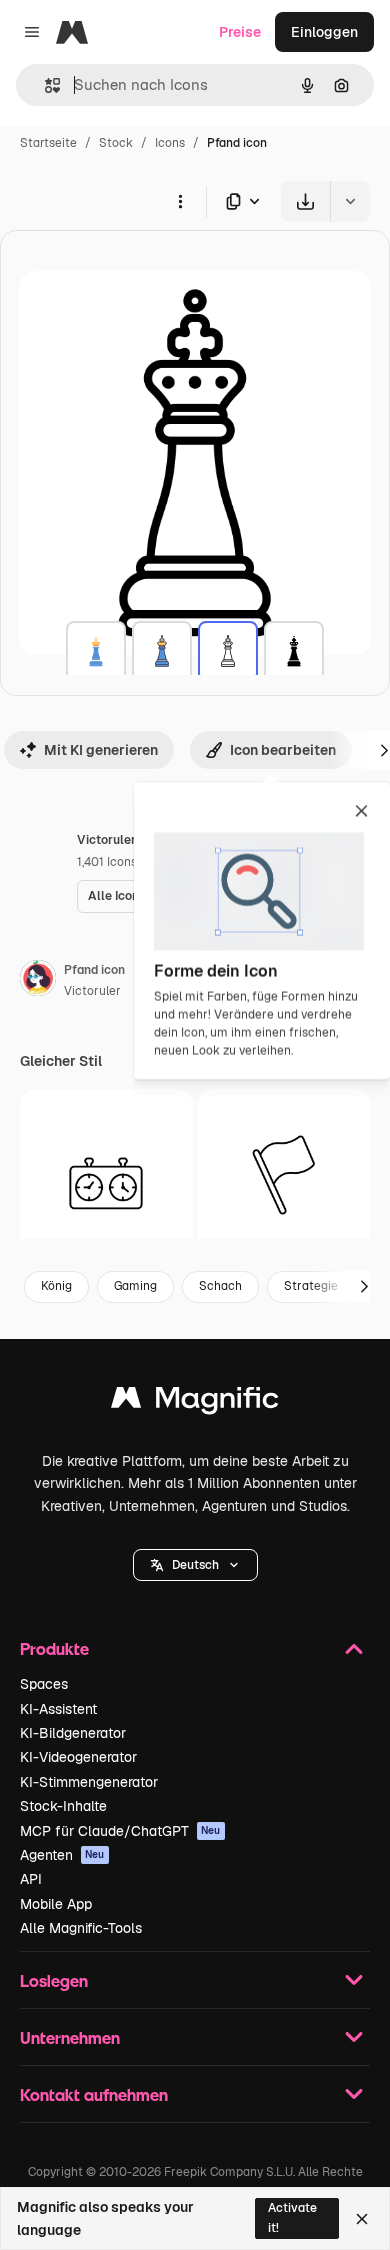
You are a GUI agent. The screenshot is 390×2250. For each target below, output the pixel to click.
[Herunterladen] (305, 201)
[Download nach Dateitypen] (244, 201)
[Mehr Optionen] (180, 201)
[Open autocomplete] (44, 85)
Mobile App (56, 1904)
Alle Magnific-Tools (81, 1928)
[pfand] (96, 651)
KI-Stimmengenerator (89, 1782)
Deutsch (195, 1565)
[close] (361, 812)
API (31, 1879)
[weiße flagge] (284, 1175)
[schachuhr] (106, 1175)
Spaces (44, 1684)
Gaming (135, 1286)
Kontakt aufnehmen (94, 2094)
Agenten (62, 1855)
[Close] (362, 2219)
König (56, 1286)
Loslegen (54, 1980)
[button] (195, 1565)
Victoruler (92, 991)
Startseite (48, 143)
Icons (170, 143)
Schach (220, 1286)
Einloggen (324, 32)
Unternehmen (70, 2037)
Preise (240, 32)
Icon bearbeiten (283, 750)
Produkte (54, 1648)
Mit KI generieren (101, 750)
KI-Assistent (58, 1709)
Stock (116, 143)
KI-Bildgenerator (73, 1733)
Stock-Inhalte (63, 1806)
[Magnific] (195, 1402)
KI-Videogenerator (78, 1757)
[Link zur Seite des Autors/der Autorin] (38, 981)
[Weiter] (364, 1287)
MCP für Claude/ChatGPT (120, 1831)
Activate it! (292, 2217)
